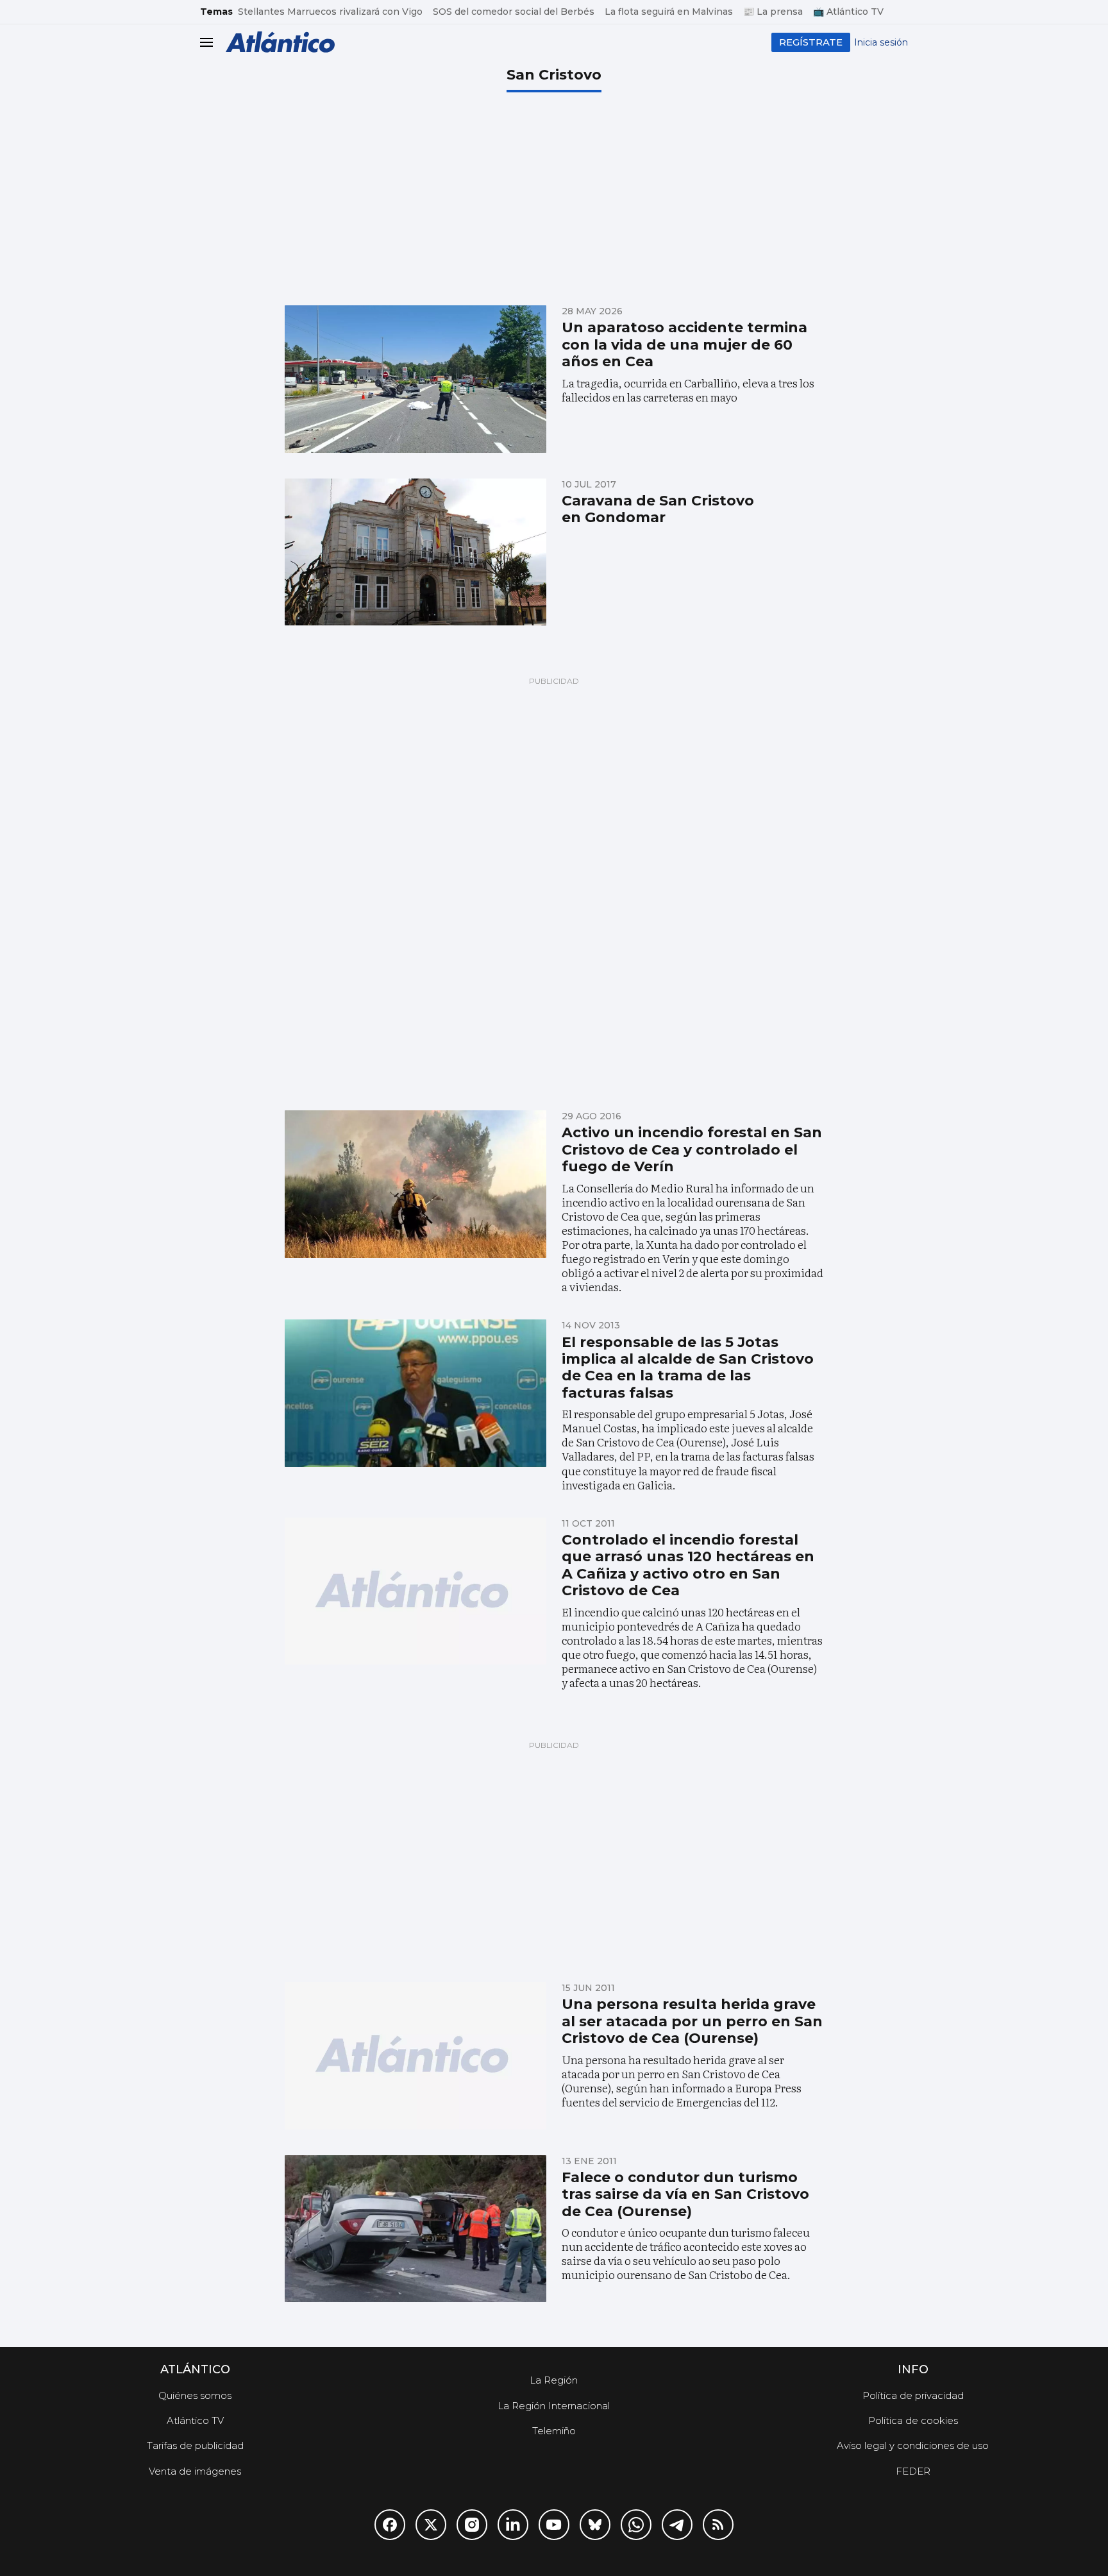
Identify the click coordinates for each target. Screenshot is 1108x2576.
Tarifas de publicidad (195, 2445)
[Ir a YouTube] (554, 2525)
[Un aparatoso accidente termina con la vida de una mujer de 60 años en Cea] (415, 379)
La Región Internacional (554, 2406)
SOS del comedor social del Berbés (514, 12)
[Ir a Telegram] (677, 2525)
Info (913, 2369)
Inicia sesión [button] (881, 42)
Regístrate (811, 42)
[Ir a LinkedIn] (513, 2525)
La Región (554, 2380)
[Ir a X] (431, 2525)
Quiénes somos (195, 2395)
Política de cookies (913, 2420)
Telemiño (554, 2431)
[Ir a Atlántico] (280, 42)
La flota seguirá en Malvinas (669, 12)
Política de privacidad (913, 2395)
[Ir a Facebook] (390, 2525)
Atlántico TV (195, 2420)
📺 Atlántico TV (848, 12)
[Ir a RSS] (718, 2525)
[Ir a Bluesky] (595, 2525)
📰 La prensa (773, 12)
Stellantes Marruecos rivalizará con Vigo (330, 12)
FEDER (913, 2471)
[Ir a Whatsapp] (636, 2525)
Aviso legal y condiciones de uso (913, 2445)
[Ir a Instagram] (472, 2525)
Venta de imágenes (195, 2471)
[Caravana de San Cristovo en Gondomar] (415, 552)
